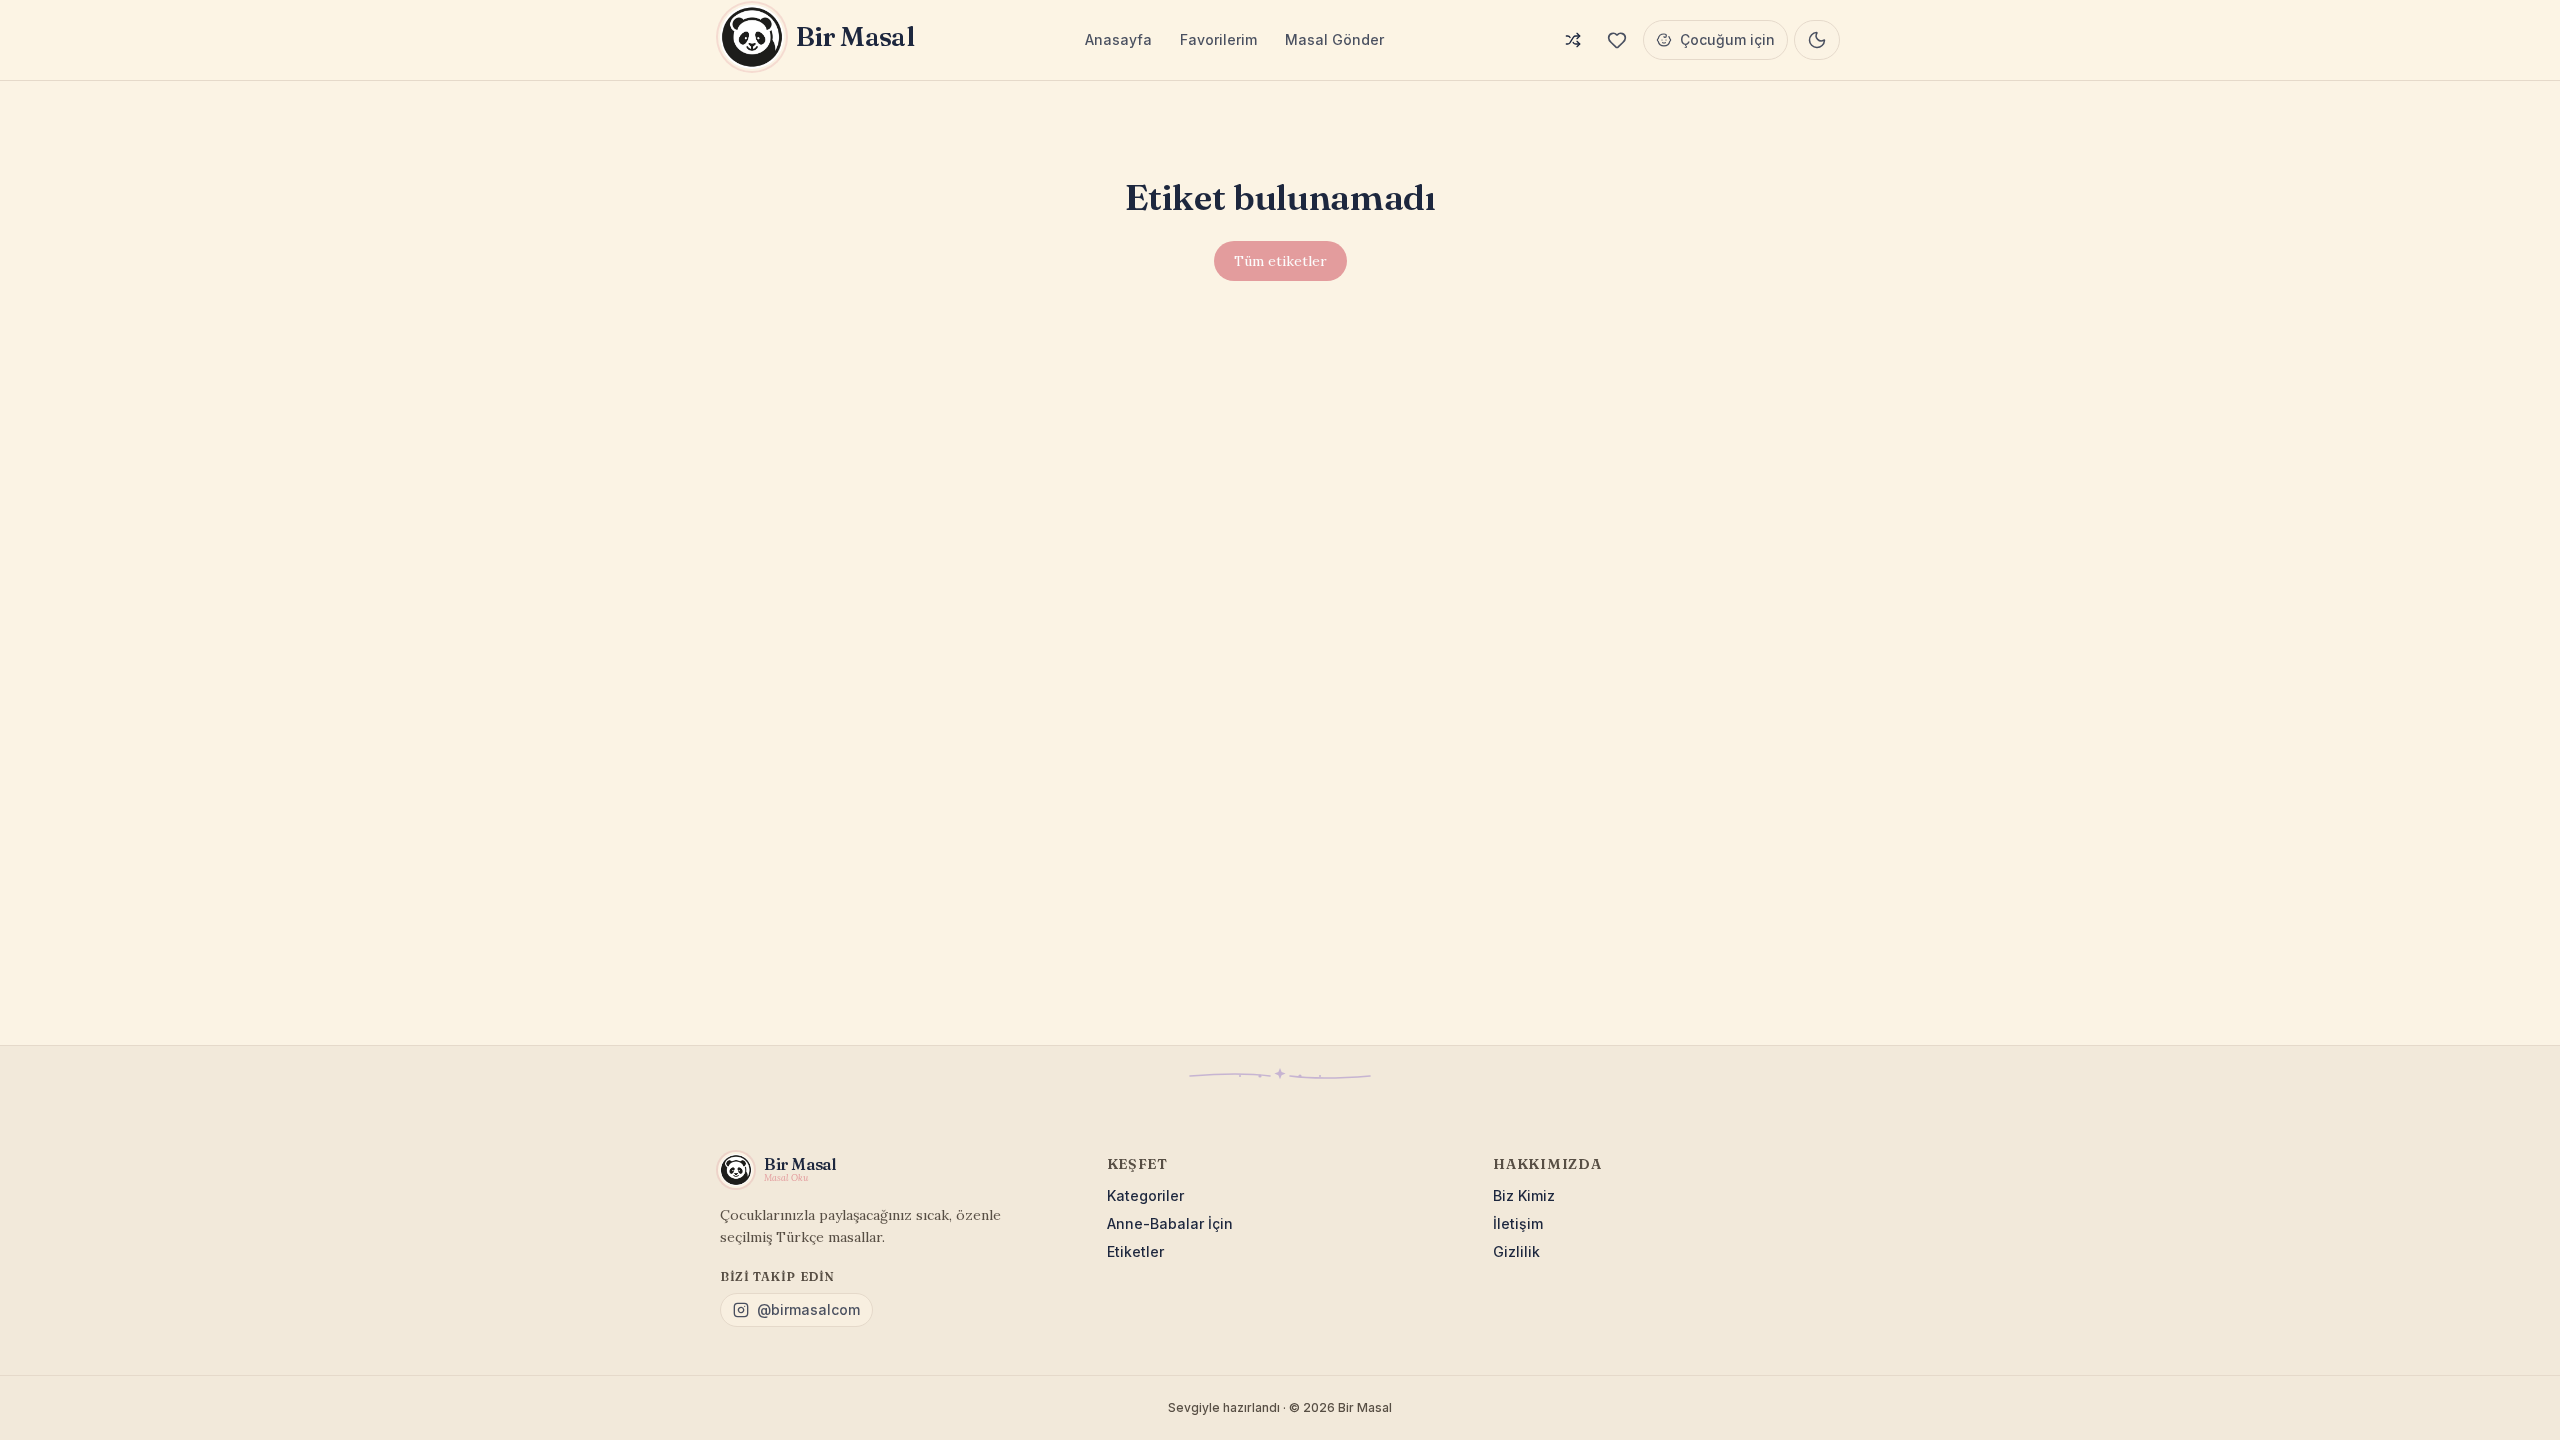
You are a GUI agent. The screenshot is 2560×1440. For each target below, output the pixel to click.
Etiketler (1135, 1251)
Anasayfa (1118, 39)
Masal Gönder (1334, 39)
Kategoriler (1145, 1195)
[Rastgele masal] (1573, 40)
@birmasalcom (808, 1309)
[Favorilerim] (1617, 40)
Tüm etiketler (1280, 261)
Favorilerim (1218, 39)
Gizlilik (1516, 1251)
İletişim (1518, 1223)
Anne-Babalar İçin (1170, 1223)
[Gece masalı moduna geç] (1817, 40)
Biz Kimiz (1524, 1195)
